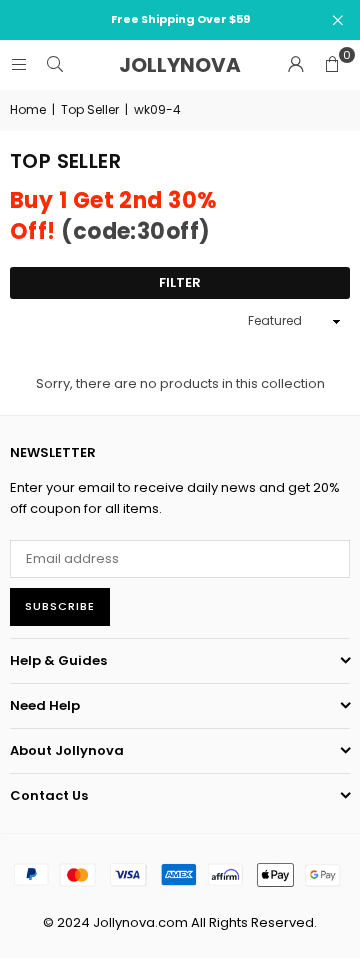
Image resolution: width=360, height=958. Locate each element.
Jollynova (180, 65)
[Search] (55, 64)
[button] (332, 65)
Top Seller (90, 109)
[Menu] (19, 64)
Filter (180, 282)
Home (28, 109)
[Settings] (296, 65)
